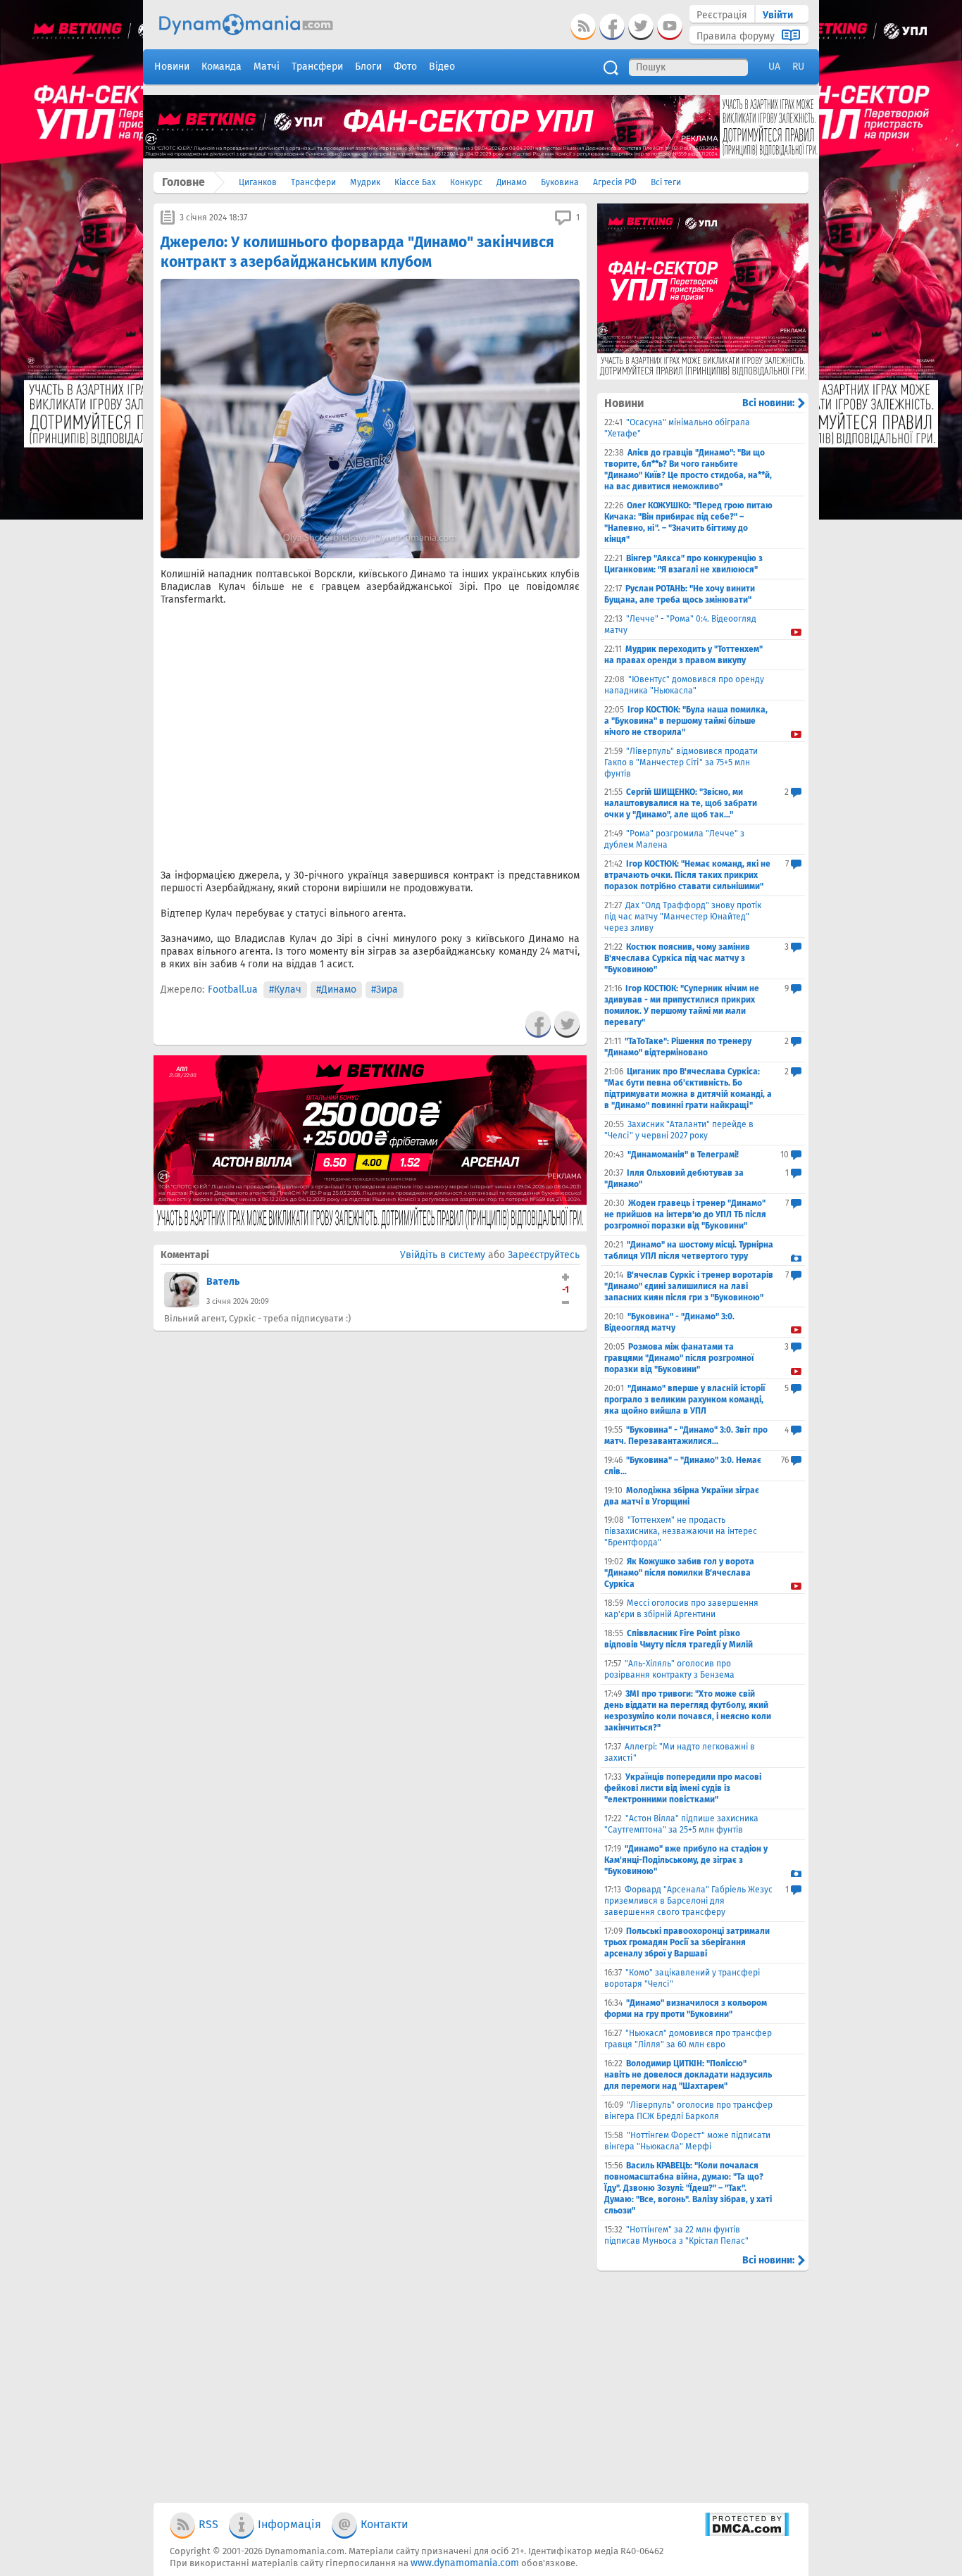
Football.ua (233, 989)
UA (774, 67)
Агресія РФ (615, 182)
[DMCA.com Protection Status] (747, 2533)
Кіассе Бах (415, 182)
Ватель (223, 1282)
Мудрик (365, 182)
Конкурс (466, 182)
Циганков (258, 182)
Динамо (512, 182)
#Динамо (336, 989)
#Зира (385, 989)
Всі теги (666, 182)
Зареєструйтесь (544, 1255)
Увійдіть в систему (443, 1255)
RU (798, 67)
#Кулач (285, 989)
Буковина (560, 182)
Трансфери (313, 182)
